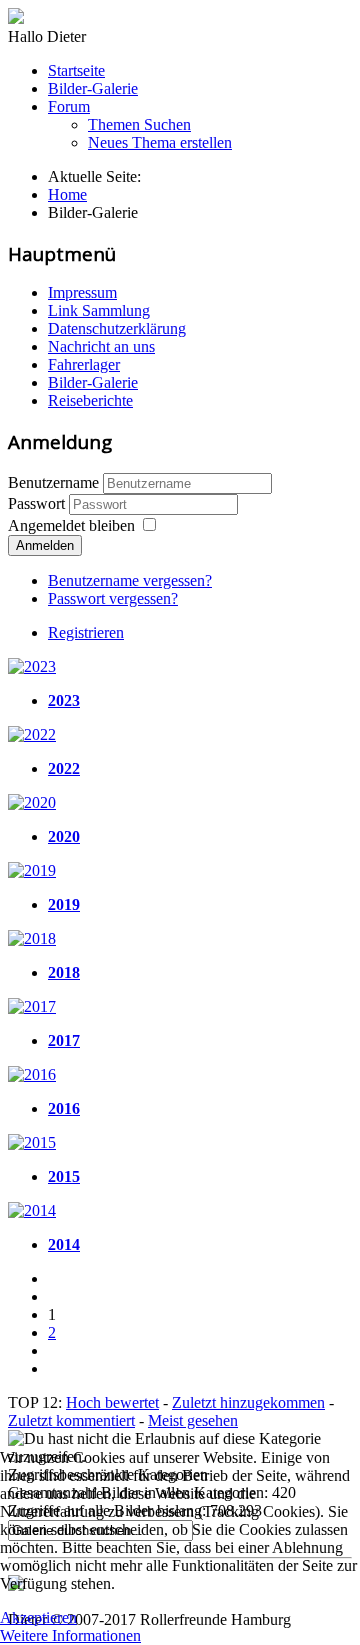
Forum (69, 106)
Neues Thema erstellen (160, 142)
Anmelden (45, 545)
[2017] (32, 1006)
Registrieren (86, 632)
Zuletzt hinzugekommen (248, 1402)
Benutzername (53, 482)
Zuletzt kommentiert (71, 1420)
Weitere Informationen (70, 1635)
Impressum (82, 292)
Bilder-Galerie (93, 88)
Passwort (38, 503)
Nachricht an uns (101, 346)
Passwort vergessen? (113, 598)
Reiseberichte (90, 400)
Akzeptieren (38, 1617)
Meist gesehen (193, 1420)
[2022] (32, 734)
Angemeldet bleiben (71, 525)
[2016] (32, 1074)
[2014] (32, 1210)
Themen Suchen (139, 124)
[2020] (32, 802)
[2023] (32, 666)
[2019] (32, 870)
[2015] (32, 1142)
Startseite (76, 70)
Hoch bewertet (112, 1402)
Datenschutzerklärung (117, 328)
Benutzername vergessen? (130, 580)
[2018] (32, 938)
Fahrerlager (84, 364)
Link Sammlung (99, 310)
